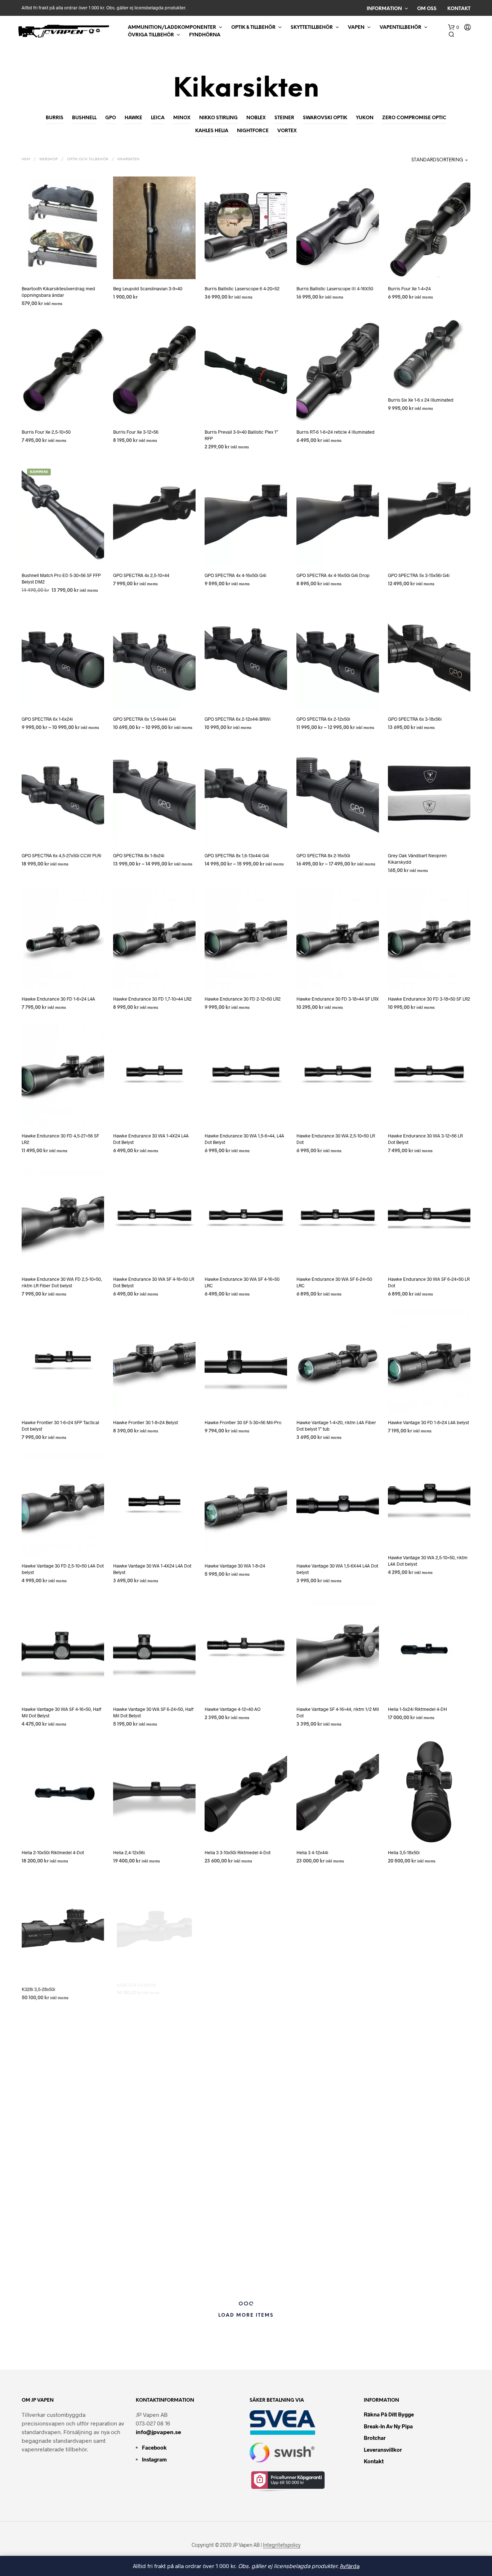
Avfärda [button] (350, 2566)
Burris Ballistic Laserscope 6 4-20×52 (242, 289)
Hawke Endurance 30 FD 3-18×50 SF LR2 (429, 999)
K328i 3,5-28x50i (38, 1989)
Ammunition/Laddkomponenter (172, 28)
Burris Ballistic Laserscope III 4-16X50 (335, 289)
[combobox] (423, 160)
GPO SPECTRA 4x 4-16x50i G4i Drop (333, 575)
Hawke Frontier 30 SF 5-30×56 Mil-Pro (243, 1422)
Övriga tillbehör (151, 35)
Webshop (48, 159)
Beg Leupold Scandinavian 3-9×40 (148, 289)
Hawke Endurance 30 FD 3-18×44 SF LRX (338, 999)
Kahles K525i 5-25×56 (318, 2133)
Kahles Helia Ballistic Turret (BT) (329, 1989)
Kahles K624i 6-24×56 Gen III (51, 2269)
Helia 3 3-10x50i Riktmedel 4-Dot (238, 1852)
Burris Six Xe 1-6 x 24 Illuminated (421, 400)
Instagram (154, 2459)
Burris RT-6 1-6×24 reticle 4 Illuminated (336, 432)
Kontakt (459, 9)
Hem (26, 159)
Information (384, 9)
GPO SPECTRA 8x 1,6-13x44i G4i (237, 855)
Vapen (356, 28)
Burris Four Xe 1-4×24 (409, 289)
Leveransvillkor (383, 2450)
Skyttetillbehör (312, 28)
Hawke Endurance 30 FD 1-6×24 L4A (58, 999)
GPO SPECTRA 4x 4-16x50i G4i (235, 575)
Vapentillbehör (401, 28)
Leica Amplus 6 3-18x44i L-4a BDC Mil (334, 2268)
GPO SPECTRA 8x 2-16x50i (323, 855)
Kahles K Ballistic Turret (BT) (50, 2133)
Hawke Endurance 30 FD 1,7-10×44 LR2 (152, 999)
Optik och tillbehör (88, 159)
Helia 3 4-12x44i (312, 1852)
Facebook (154, 2447)
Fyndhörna (205, 35)
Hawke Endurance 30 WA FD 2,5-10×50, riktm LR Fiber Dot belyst (62, 1282)
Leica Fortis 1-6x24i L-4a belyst (419, 2264)
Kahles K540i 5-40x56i (410, 2133)
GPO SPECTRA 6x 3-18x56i (415, 719)
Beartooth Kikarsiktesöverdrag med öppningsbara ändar (58, 292)
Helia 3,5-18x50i (404, 1852)
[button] (453, 27)
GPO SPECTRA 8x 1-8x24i (139, 855)
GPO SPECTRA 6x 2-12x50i (323, 719)
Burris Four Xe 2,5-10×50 (46, 432)
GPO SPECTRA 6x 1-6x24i (47, 719)
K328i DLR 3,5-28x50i (135, 1989)
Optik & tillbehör (253, 28)
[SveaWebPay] (283, 2422)
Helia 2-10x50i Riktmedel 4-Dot (53, 1852)
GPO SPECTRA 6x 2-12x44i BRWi (238, 719)
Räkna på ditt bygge (389, 2414)
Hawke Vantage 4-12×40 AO (232, 1709)
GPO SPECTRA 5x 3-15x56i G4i (419, 575)
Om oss (427, 9)
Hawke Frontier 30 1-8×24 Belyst (146, 1422)
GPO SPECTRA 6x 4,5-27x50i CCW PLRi (61, 855)
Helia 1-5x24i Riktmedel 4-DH (417, 1709)
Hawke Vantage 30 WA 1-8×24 (235, 1566)
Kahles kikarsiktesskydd (138, 2253)
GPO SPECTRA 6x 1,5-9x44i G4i (144, 719)
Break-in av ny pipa (388, 2426)
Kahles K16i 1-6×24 (132, 2133)
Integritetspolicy (282, 2545)
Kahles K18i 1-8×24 (223, 2133)
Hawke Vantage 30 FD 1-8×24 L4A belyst (428, 1422)
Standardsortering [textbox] (437, 160)
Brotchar (375, 2438)
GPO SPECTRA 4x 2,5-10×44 (141, 575)
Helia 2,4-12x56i (129, 1852)
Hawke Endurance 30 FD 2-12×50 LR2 (243, 999)
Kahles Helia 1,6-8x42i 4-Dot (233, 1989)
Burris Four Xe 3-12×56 (136, 432)
